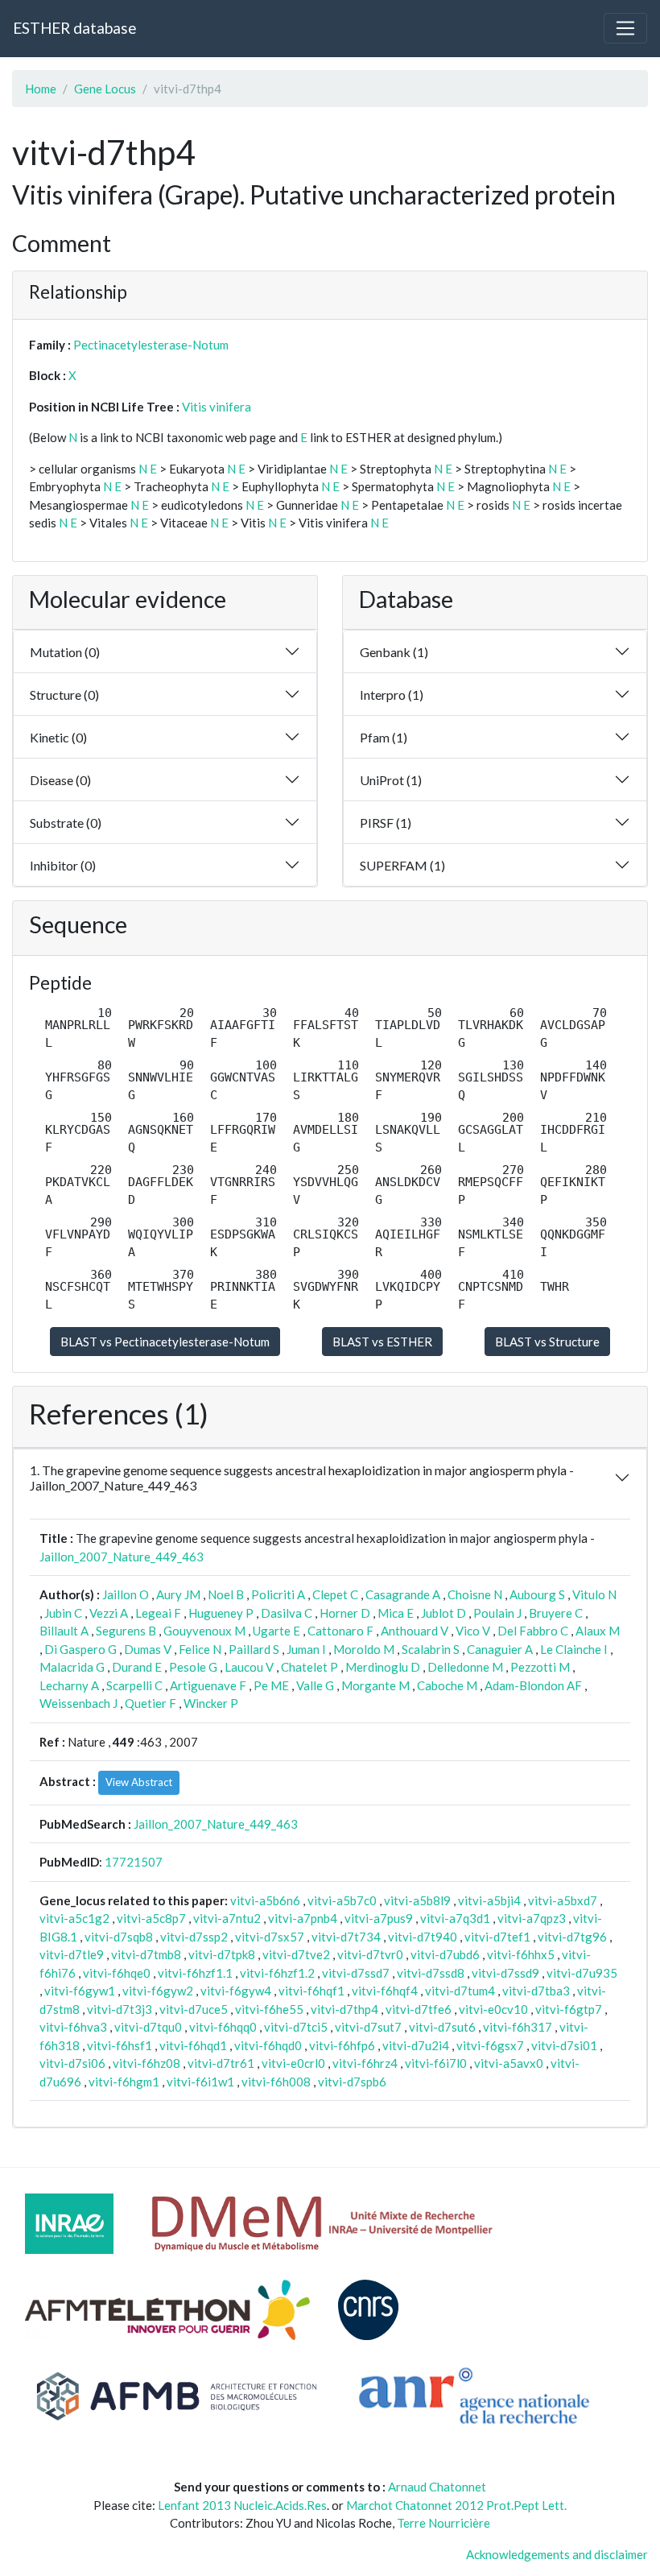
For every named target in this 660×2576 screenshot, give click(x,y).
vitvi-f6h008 (276, 2082)
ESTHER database (74, 28)
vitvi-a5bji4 (489, 1900)
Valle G (315, 1685)
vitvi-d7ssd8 (431, 1973)
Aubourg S (537, 1594)
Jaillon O (126, 1594)
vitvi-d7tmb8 (146, 1954)
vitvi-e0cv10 (493, 2009)
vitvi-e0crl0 (293, 2063)
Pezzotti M (540, 1667)
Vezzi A (109, 1613)
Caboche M (447, 1685)
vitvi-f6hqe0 (117, 1973)
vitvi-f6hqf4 (385, 1991)
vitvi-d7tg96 (572, 1937)
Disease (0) (60, 780)
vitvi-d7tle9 (72, 1954)
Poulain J (497, 1613)
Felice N (200, 1649)
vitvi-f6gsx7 (490, 2045)
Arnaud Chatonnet (437, 2487)
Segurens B (126, 1631)
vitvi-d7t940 (423, 1937)
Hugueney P (221, 1613)
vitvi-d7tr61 (221, 2063)
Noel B (226, 1594)
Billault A (64, 1631)
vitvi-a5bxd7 (563, 1900)
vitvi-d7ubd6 (445, 1954)
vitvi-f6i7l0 (436, 2063)
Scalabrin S (431, 1649)
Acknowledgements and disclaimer (557, 2554)
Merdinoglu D (383, 1667)
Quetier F (151, 1703)
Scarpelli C (134, 1685)
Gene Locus (105, 89)
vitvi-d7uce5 (194, 2009)
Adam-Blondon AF (533, 1685)
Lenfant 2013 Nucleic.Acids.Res (242, 2505)
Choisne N (475, 1594)
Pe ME (271, 1685)
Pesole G (193, 1667)
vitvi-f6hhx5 (521, 1954)
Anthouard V (415, 1631)
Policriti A (278, 1594)
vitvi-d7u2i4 (416, 2045)
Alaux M (598, 1631)
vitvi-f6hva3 (73, 2027)
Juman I (306, 1649)
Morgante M (375, 1685)
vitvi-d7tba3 (536, 1991)
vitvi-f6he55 (269, 2009)
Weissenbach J (78, 1703)
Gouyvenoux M (204, 1631)
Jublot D (443, 1613)
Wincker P (211, 1703)
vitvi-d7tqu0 (148, 2027)
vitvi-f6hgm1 (124, 2082)
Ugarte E (276, 1631)
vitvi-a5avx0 (509, 2063)
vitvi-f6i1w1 (200, 2082)
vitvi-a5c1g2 (74, 1918)
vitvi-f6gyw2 (158, 1991)
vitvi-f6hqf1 (311, 1991)
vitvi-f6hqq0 (223, 2027)
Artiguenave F (208, 1685)
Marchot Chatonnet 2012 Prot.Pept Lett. (456, 2505)
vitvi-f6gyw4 (236, 1991)
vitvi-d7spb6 (352, 2082)
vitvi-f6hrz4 (365, 2063)
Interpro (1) (392, 695)
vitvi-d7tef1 (497, 1937)
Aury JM (178, 1594)
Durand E (137, 1667)
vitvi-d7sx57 (270, 1937)
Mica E (396, 1613)
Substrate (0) (66, 823)
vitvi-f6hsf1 (120, 2045)
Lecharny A (69, 1685)
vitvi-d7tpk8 (222, 1954)
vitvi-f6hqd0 (268, 2045)
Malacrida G (72, 1667)
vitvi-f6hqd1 (193, 2045)
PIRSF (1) (386, 823)
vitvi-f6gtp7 (569, 2009)
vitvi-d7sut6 (442, 2027)
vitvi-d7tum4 (460, 1991)
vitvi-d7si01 (564, 2045)
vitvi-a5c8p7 (151, 1918)
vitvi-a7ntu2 (227, 1918)
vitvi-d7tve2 (296, 1954)
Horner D (345, 1613)
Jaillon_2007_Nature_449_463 (122, 1557)
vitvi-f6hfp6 (342, 2045)
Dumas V (148, 1649)
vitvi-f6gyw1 (80, 1991)
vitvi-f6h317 (518, 2027)
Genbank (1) (394, 652)
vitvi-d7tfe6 (419, 2009)
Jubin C (63, 1613)
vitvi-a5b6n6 (265, 1900)
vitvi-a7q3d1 (455, 1918)
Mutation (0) (65, 652)
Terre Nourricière (443, 2523)
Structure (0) (64, 695)
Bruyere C (556, 1613)
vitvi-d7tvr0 (370, 1954)
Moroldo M (364, 1649)
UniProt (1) (391, 780)
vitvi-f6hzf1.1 (195, 1973)
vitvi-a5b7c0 (342, 1900)
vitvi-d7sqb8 (119, 1937)
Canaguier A (500, 1649)
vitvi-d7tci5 (296, 2027)
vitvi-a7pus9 (379, 1918)
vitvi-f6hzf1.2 (277, 1973)
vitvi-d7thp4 (344, 2009)
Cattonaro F (340, 1631)
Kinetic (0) (58, 737)
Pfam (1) (384, 737)
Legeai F (158, 1613)
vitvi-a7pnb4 (303, 1918)
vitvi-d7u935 (582, 1973)
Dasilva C (287, 1613)
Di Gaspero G (80, 1649)
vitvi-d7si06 (72, 2063)
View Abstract (139, 1782)
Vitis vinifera (217, 407)
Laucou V (249, 1667)
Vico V (473, 1631)
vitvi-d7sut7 (368, 2027)
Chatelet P (309, 1667)
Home (41, 89)
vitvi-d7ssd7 (356, 1973)
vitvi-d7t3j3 (120, 2009)
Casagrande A (403, 1594)
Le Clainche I (574, 1649)
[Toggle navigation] (625, 28)
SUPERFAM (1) (402, 865)
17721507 (134, 1862)
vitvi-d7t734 (346, 1937)
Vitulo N (594, 1594)
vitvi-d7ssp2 (194, 1937)
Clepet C (335, 1594)
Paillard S (254, 1649)
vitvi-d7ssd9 (505, 1973)
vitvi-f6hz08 (146, 2063)
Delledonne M (465, 1667)
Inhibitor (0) (63, 865)
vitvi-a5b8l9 (417, 1900)
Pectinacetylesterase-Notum (151, 345)
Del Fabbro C (533, 1631)
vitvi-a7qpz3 (532, 1918)
